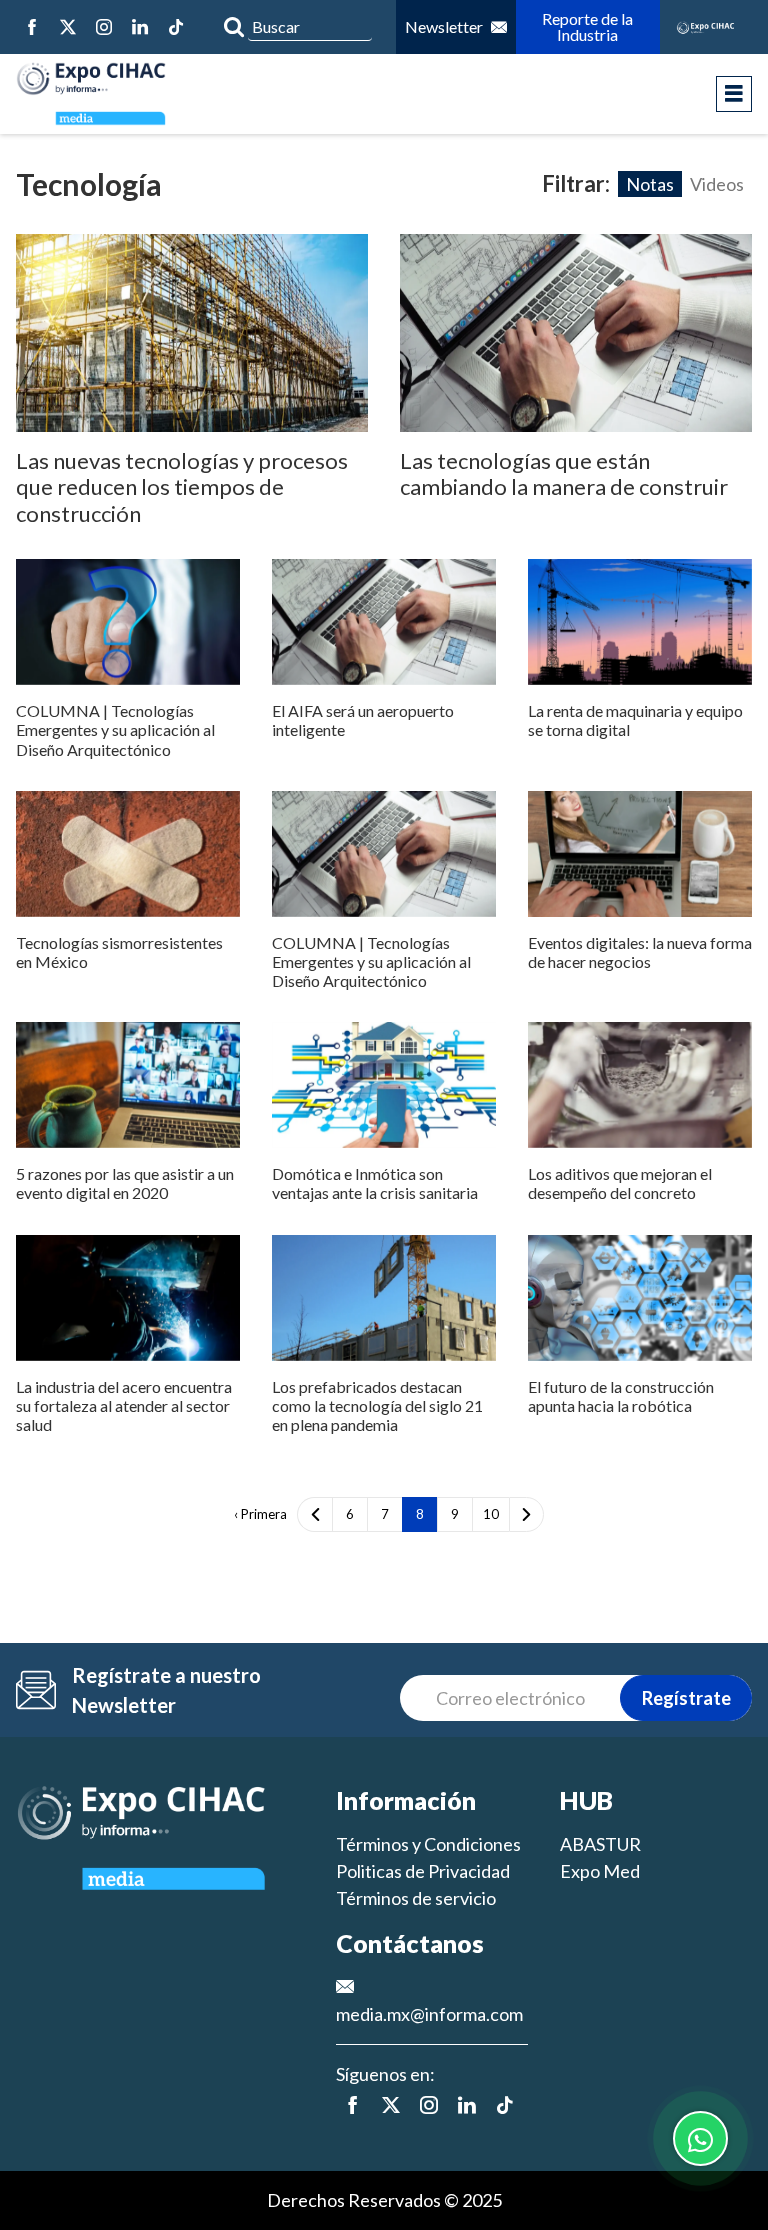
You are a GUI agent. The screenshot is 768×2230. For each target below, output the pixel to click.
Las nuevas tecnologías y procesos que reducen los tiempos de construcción (182, 487)
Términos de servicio (416, 1898)
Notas (650, 184)
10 (491, 1514)
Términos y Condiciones (428, 1844)
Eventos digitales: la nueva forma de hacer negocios (640, 952)
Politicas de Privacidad (423, 1871)
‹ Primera (260, 1514)
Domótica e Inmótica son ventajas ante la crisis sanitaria (375, 1183)
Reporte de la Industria (588, 26)
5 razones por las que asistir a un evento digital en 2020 (125, 1183)
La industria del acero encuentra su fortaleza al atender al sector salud (124, 1405)
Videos (717, 184)
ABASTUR (600, 1844)
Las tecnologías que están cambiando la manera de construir (564, 473)
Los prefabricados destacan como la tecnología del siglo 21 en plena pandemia (377, 1405)
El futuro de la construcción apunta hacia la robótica (621, 1396)
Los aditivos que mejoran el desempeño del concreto (620, 1183)
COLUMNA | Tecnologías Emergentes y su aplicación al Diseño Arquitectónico (115, 729)
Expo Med (600, 1871)
